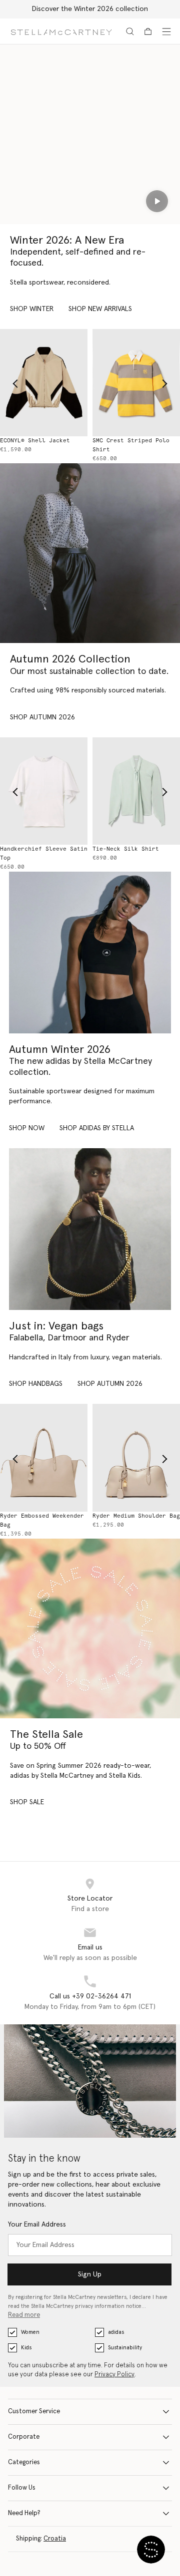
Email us (90, 1947)
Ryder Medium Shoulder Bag (136, 1516)
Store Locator (90, 1899)
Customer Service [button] (34, 2412)
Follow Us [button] (22, 2488)
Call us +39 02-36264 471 (90, 1996)
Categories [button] (24, 2462)
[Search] (130, 31)
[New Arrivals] (90, 1229)
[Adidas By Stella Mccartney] (90, 953)
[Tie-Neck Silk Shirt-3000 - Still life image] (136, 791)
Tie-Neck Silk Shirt (126, 849)
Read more (24, 2315)
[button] (151, 2550)
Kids (26, 2348)
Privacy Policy (114, 2375)
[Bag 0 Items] (148, 31)
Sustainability (125, 2348)
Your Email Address (37, 2225)
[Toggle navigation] (166, 31)
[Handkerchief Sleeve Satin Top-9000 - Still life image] (44, 791)
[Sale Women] (90, 1628)
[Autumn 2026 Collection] (90, 553)
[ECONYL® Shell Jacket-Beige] (44, 383)
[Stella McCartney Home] (61, 31)
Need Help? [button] (24, 2513)
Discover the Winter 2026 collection (90, 9)
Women (30, 2332)
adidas (116, 2332)
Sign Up (90, 2274)
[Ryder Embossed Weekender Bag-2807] (44, 1457)
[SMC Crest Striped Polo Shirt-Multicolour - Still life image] (136, 383)
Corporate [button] (24, 2437)
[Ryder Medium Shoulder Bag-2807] (136, 1457)
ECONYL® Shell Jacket (35, 441)
